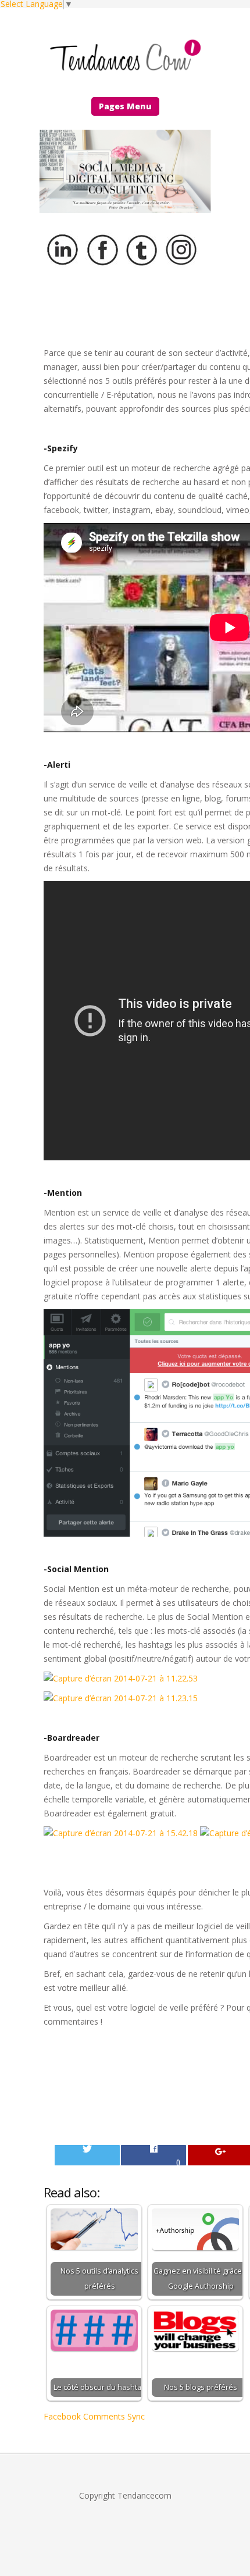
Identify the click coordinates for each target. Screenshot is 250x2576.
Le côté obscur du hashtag (99, 2387)
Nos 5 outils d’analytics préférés (99, 2279)
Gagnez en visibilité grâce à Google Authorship (201, 2279)
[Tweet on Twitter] (87, 2155)
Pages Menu (125, 106)
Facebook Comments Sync (94, 2416)
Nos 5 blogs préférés (201, 2387)
